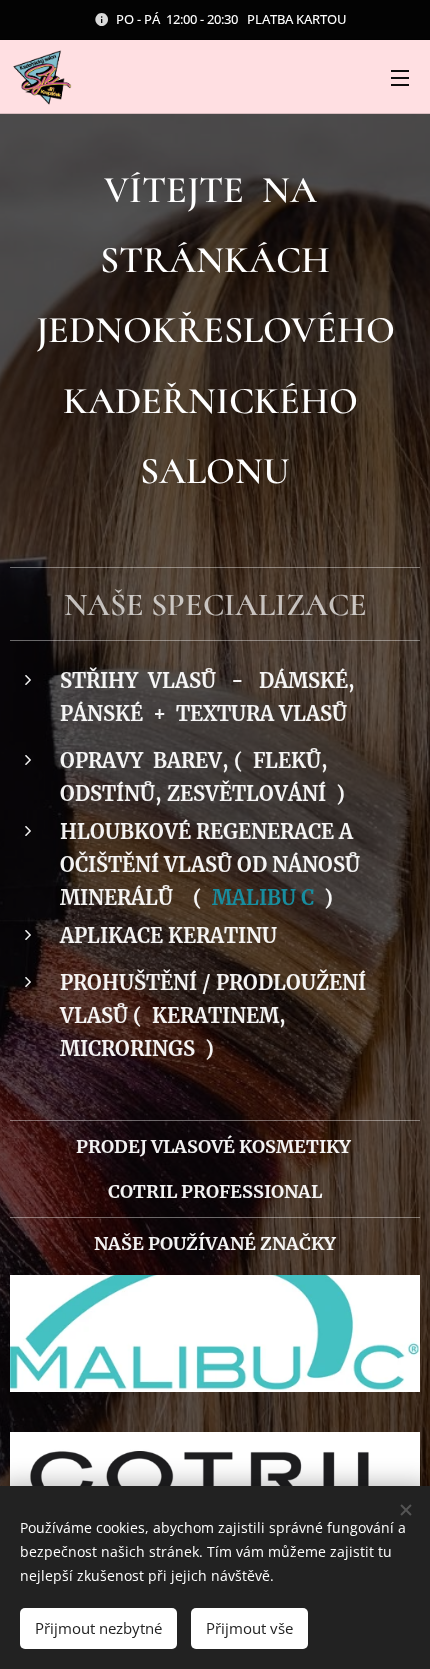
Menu (400, 77)
